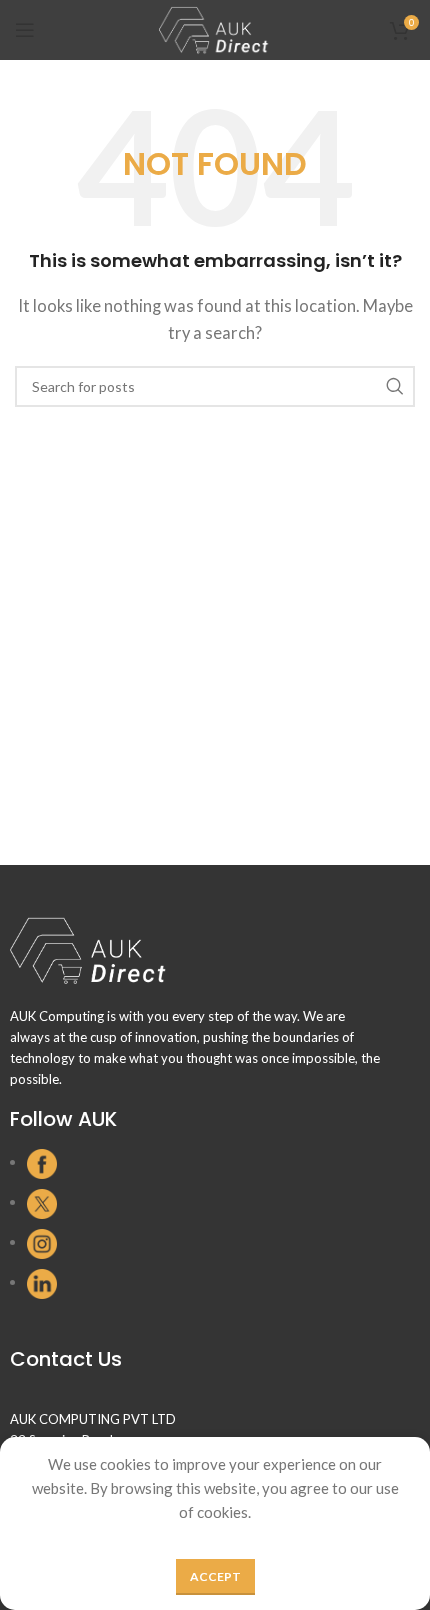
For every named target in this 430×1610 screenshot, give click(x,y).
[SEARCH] (394, 386)
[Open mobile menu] (25, 30)
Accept (215, 1576)
